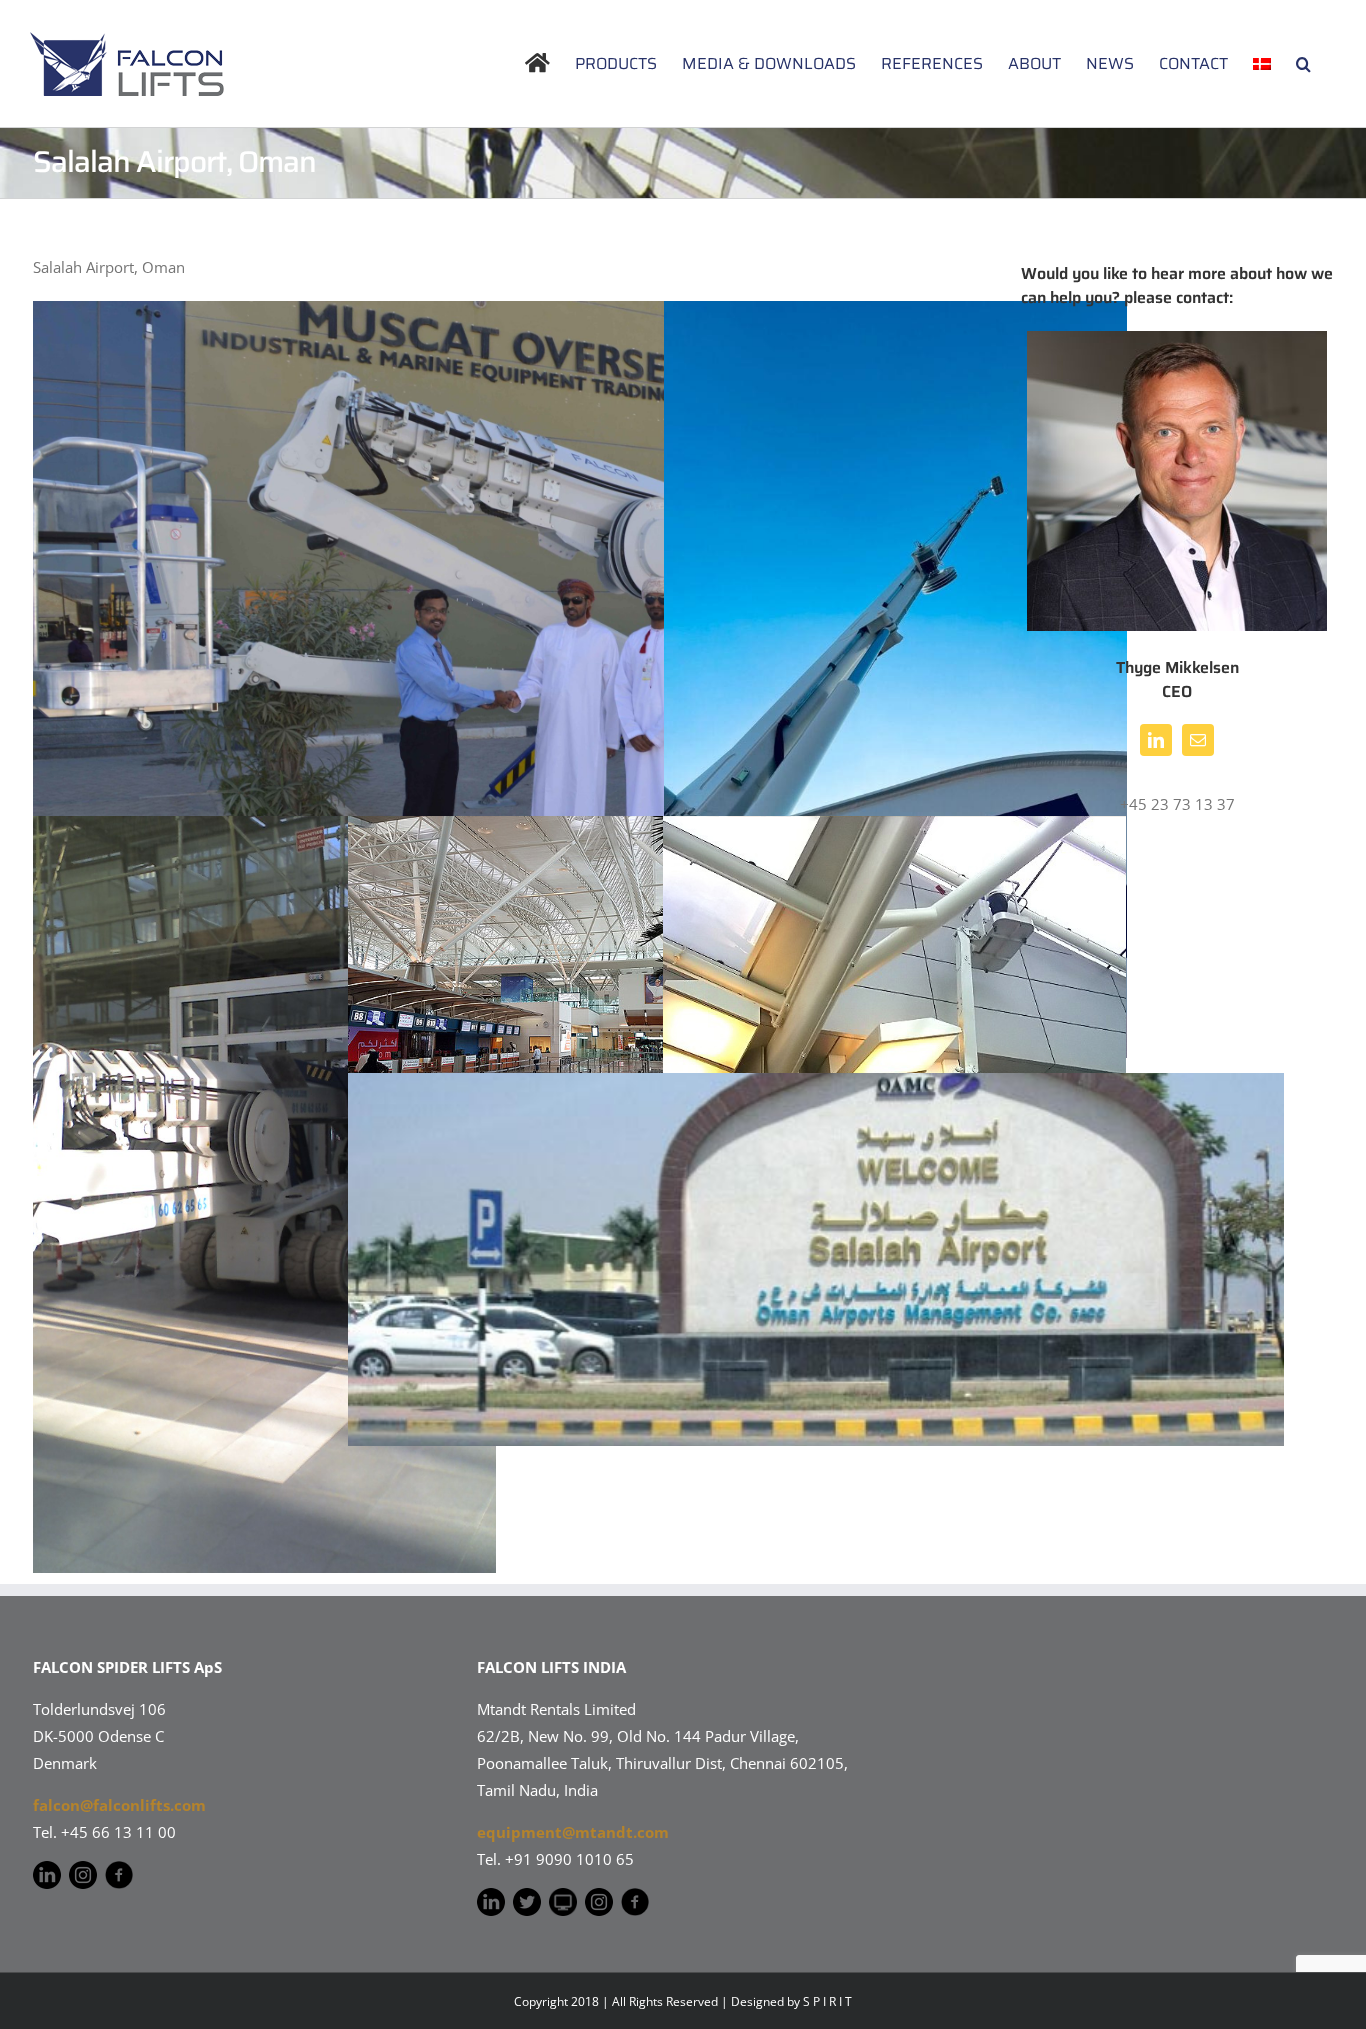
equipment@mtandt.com (573, 1832)
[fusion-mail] (1198, 740)
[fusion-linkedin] (1156, 740)
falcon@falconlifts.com (119, 1805)
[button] (1303, 63)
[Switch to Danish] (1262, 63)
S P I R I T (827, 2001)
